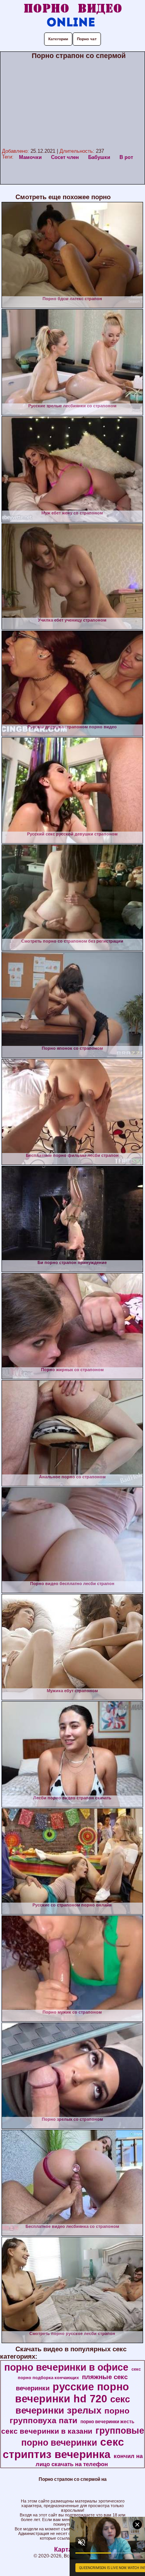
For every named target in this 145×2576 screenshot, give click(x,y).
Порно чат (87, 39)
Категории (58, 39)
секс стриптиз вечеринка (63, 2448)
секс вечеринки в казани (47, 2431)
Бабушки (99, 157)
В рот (126, 157)
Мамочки (30, 157)
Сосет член (65, 157)
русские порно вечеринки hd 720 (72, 2393)
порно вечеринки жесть (107, 2422)
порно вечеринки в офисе (66, 2367)
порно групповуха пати (70, 2416)
